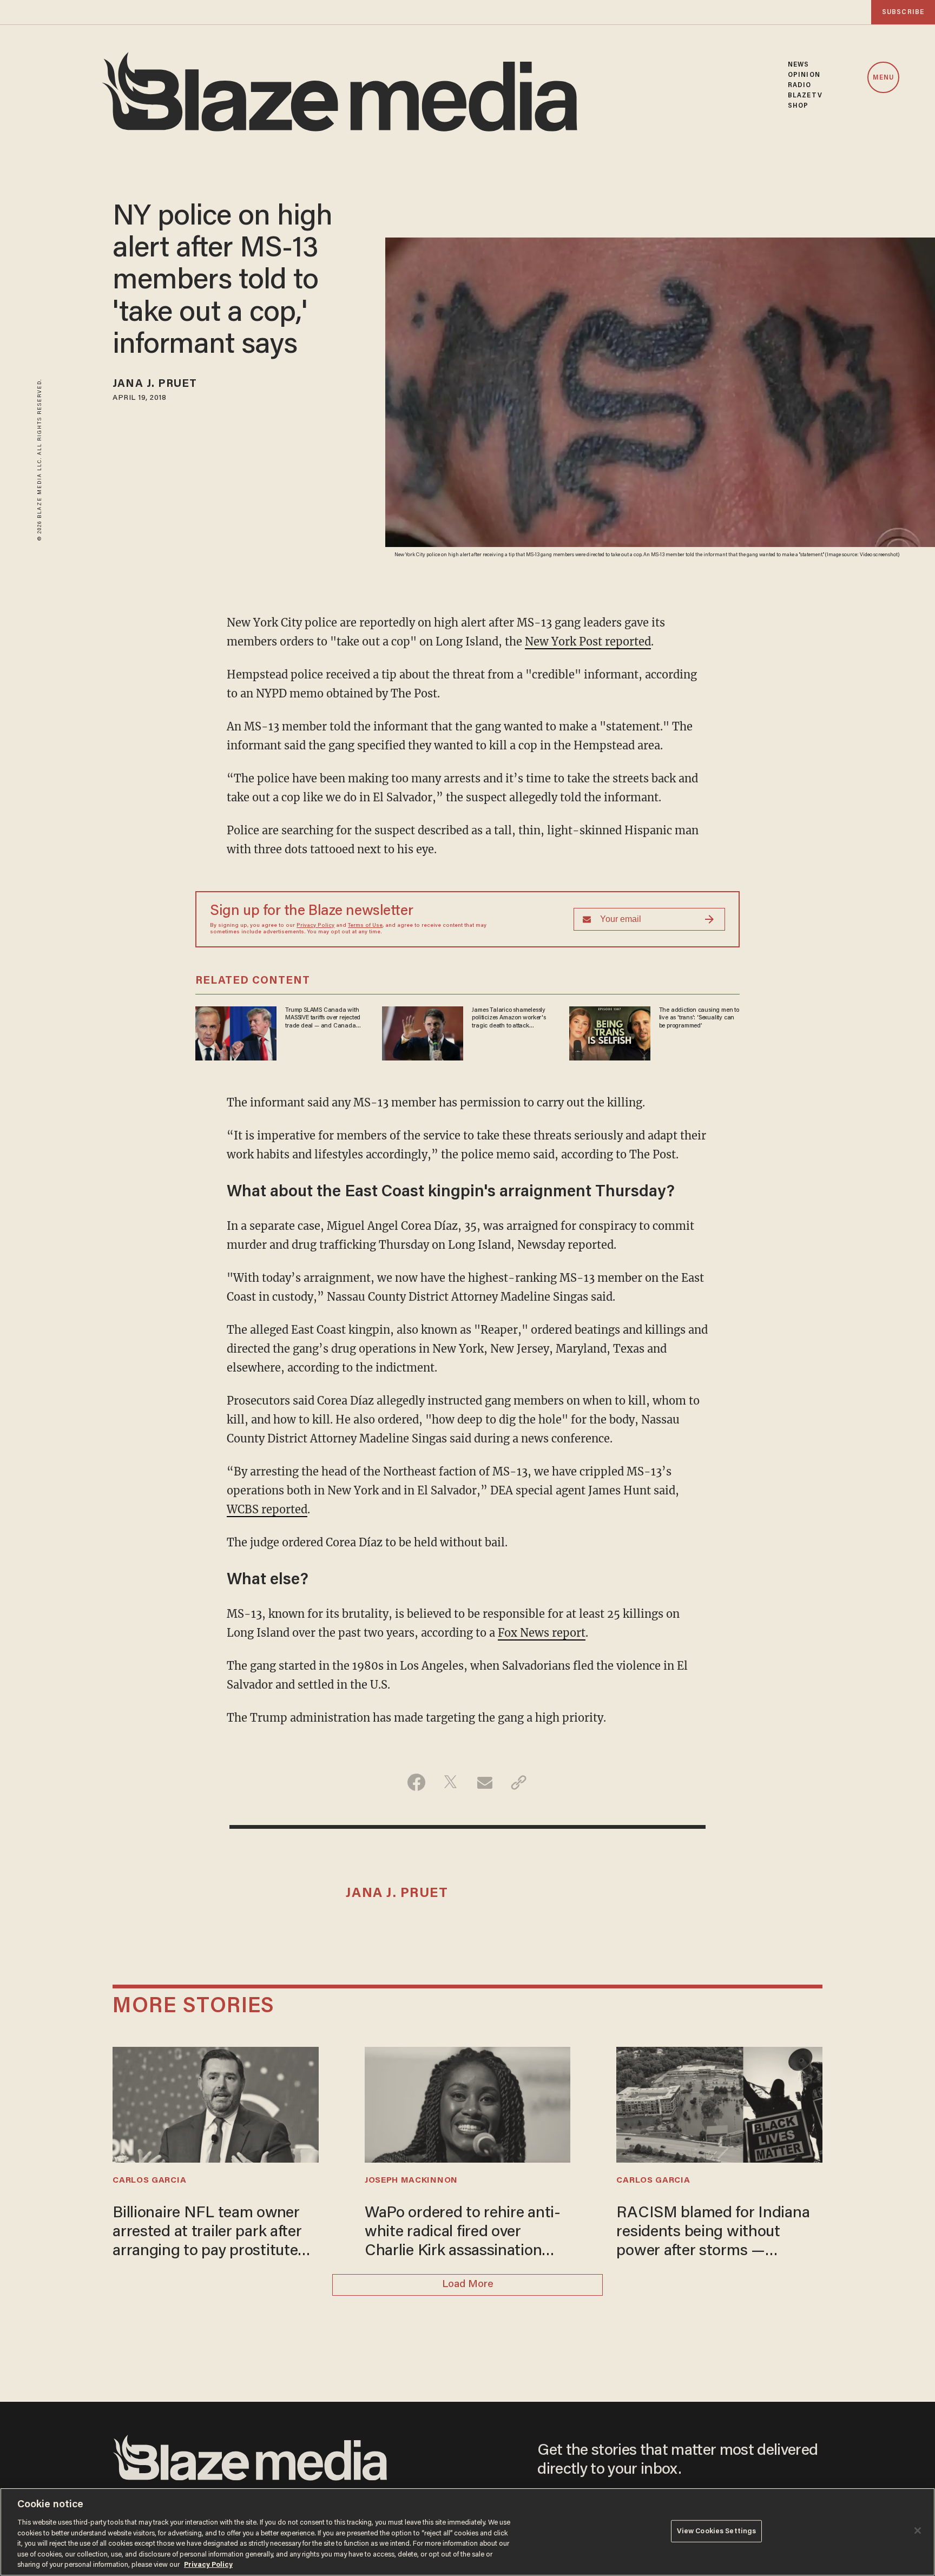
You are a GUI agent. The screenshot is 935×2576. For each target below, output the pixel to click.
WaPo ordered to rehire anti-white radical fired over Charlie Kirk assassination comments (463, 2234)
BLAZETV (805, 95)
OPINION (804, 75)
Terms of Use (365, 926)
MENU (883, 78)
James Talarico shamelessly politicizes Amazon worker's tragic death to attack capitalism (509, 1018)
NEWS (798, 65)
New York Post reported (588, 641)
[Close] (918, 2531)
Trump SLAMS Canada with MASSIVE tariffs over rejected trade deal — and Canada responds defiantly (323, 1018)
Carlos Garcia (149, 2180)
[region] (467, 2532)
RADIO (800, 85)
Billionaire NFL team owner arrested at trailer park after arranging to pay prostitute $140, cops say (207, 2234)
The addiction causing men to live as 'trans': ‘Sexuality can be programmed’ (699, 1018)
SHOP (798, 106)
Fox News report (542, 1633)
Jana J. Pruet (155, 384)
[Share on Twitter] (450, 1782)
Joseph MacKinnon (411, 2180)
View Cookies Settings (717, 2531)
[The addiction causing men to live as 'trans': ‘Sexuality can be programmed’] (610, 1032)
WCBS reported (267, 1509)
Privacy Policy (315, 926)
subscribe (903, 12)
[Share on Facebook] (416, 1782)
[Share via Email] (485, 1782)
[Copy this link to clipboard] (519, 1782)
